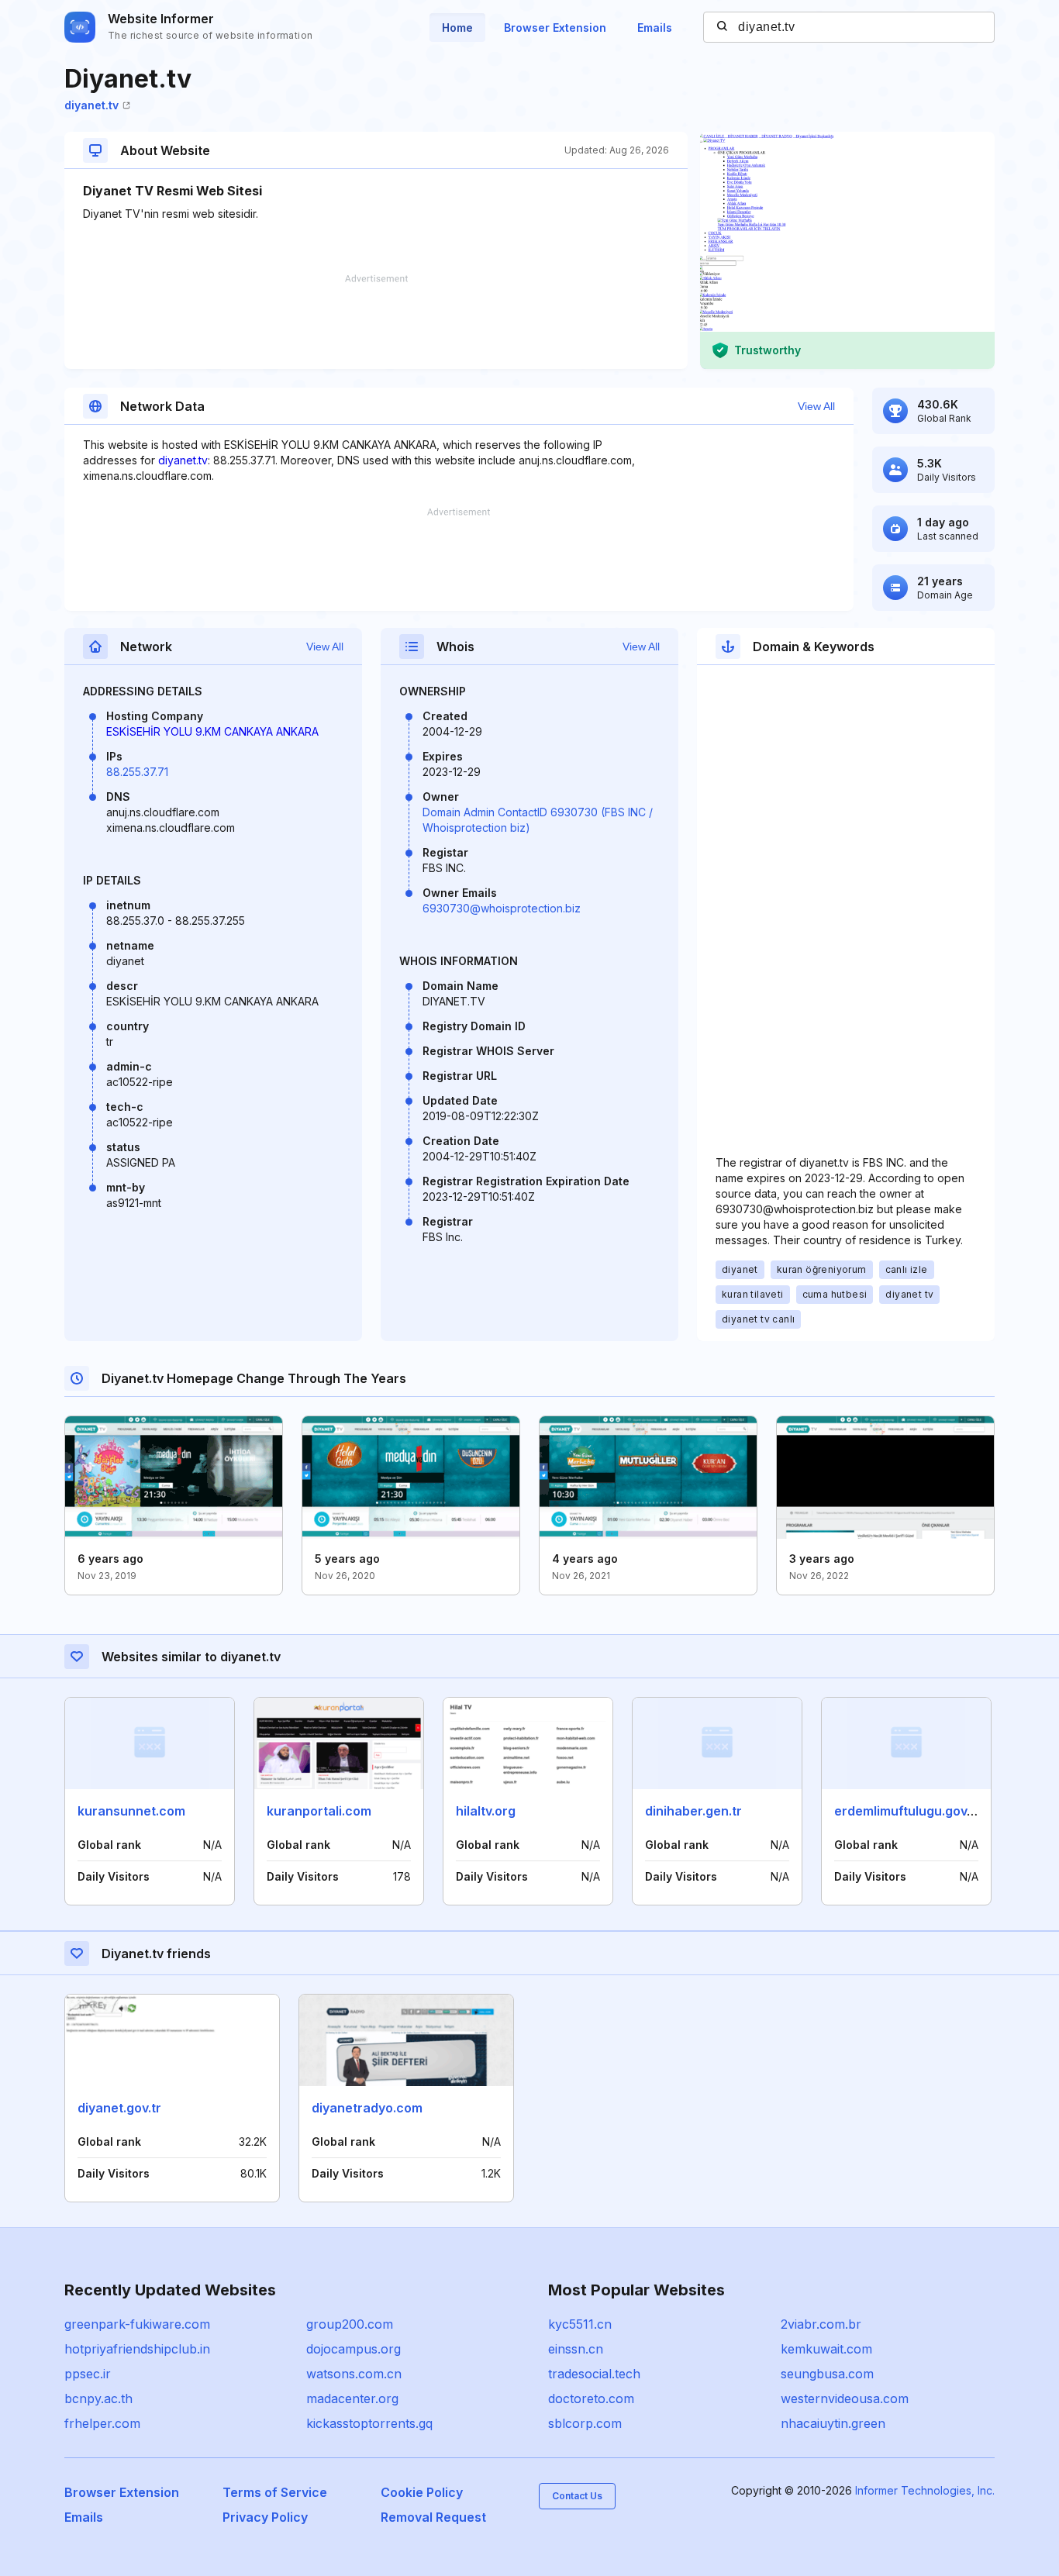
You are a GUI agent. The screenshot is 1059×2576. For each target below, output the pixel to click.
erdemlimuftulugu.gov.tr (907, 1811)
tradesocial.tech (594, 2374)
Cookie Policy (422, 2492)
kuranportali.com (319, 1811)
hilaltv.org (486, 1811)
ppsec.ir (88, 2374)
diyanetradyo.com (367, 2108)
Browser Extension (555, 28)
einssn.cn (576, 2349)
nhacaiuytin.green (833, 2423)
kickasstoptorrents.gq (369, 2423)
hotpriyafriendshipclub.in (137, 2349)
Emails (655, 28)
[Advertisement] (376, 322)
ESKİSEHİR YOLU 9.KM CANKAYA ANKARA (212, 731)
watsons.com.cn (354, 2374)
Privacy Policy (265, 2517)
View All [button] (816, 406)
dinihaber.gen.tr (693, 1811)
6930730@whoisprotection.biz (502, 908)
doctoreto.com (591, 2398)
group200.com (350, 2324)
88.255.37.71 (137, 772)
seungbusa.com (827, 2374)
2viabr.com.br (821, 2324)
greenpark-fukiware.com (137, 2324)
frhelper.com (102, 2423)
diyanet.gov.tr (119, 2108)
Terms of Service (275, 2492)
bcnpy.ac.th (98, 2398)
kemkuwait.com (826, 2349)
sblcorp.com (585, 2423)
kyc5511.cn (580, 2324)
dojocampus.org (354, 2349)
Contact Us (577, 2496)
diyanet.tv (91, 105)
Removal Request (433, 2517)
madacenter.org (352, 2398)
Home (457, 28)
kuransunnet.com (131, 1811)
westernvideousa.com (845, 2398)
